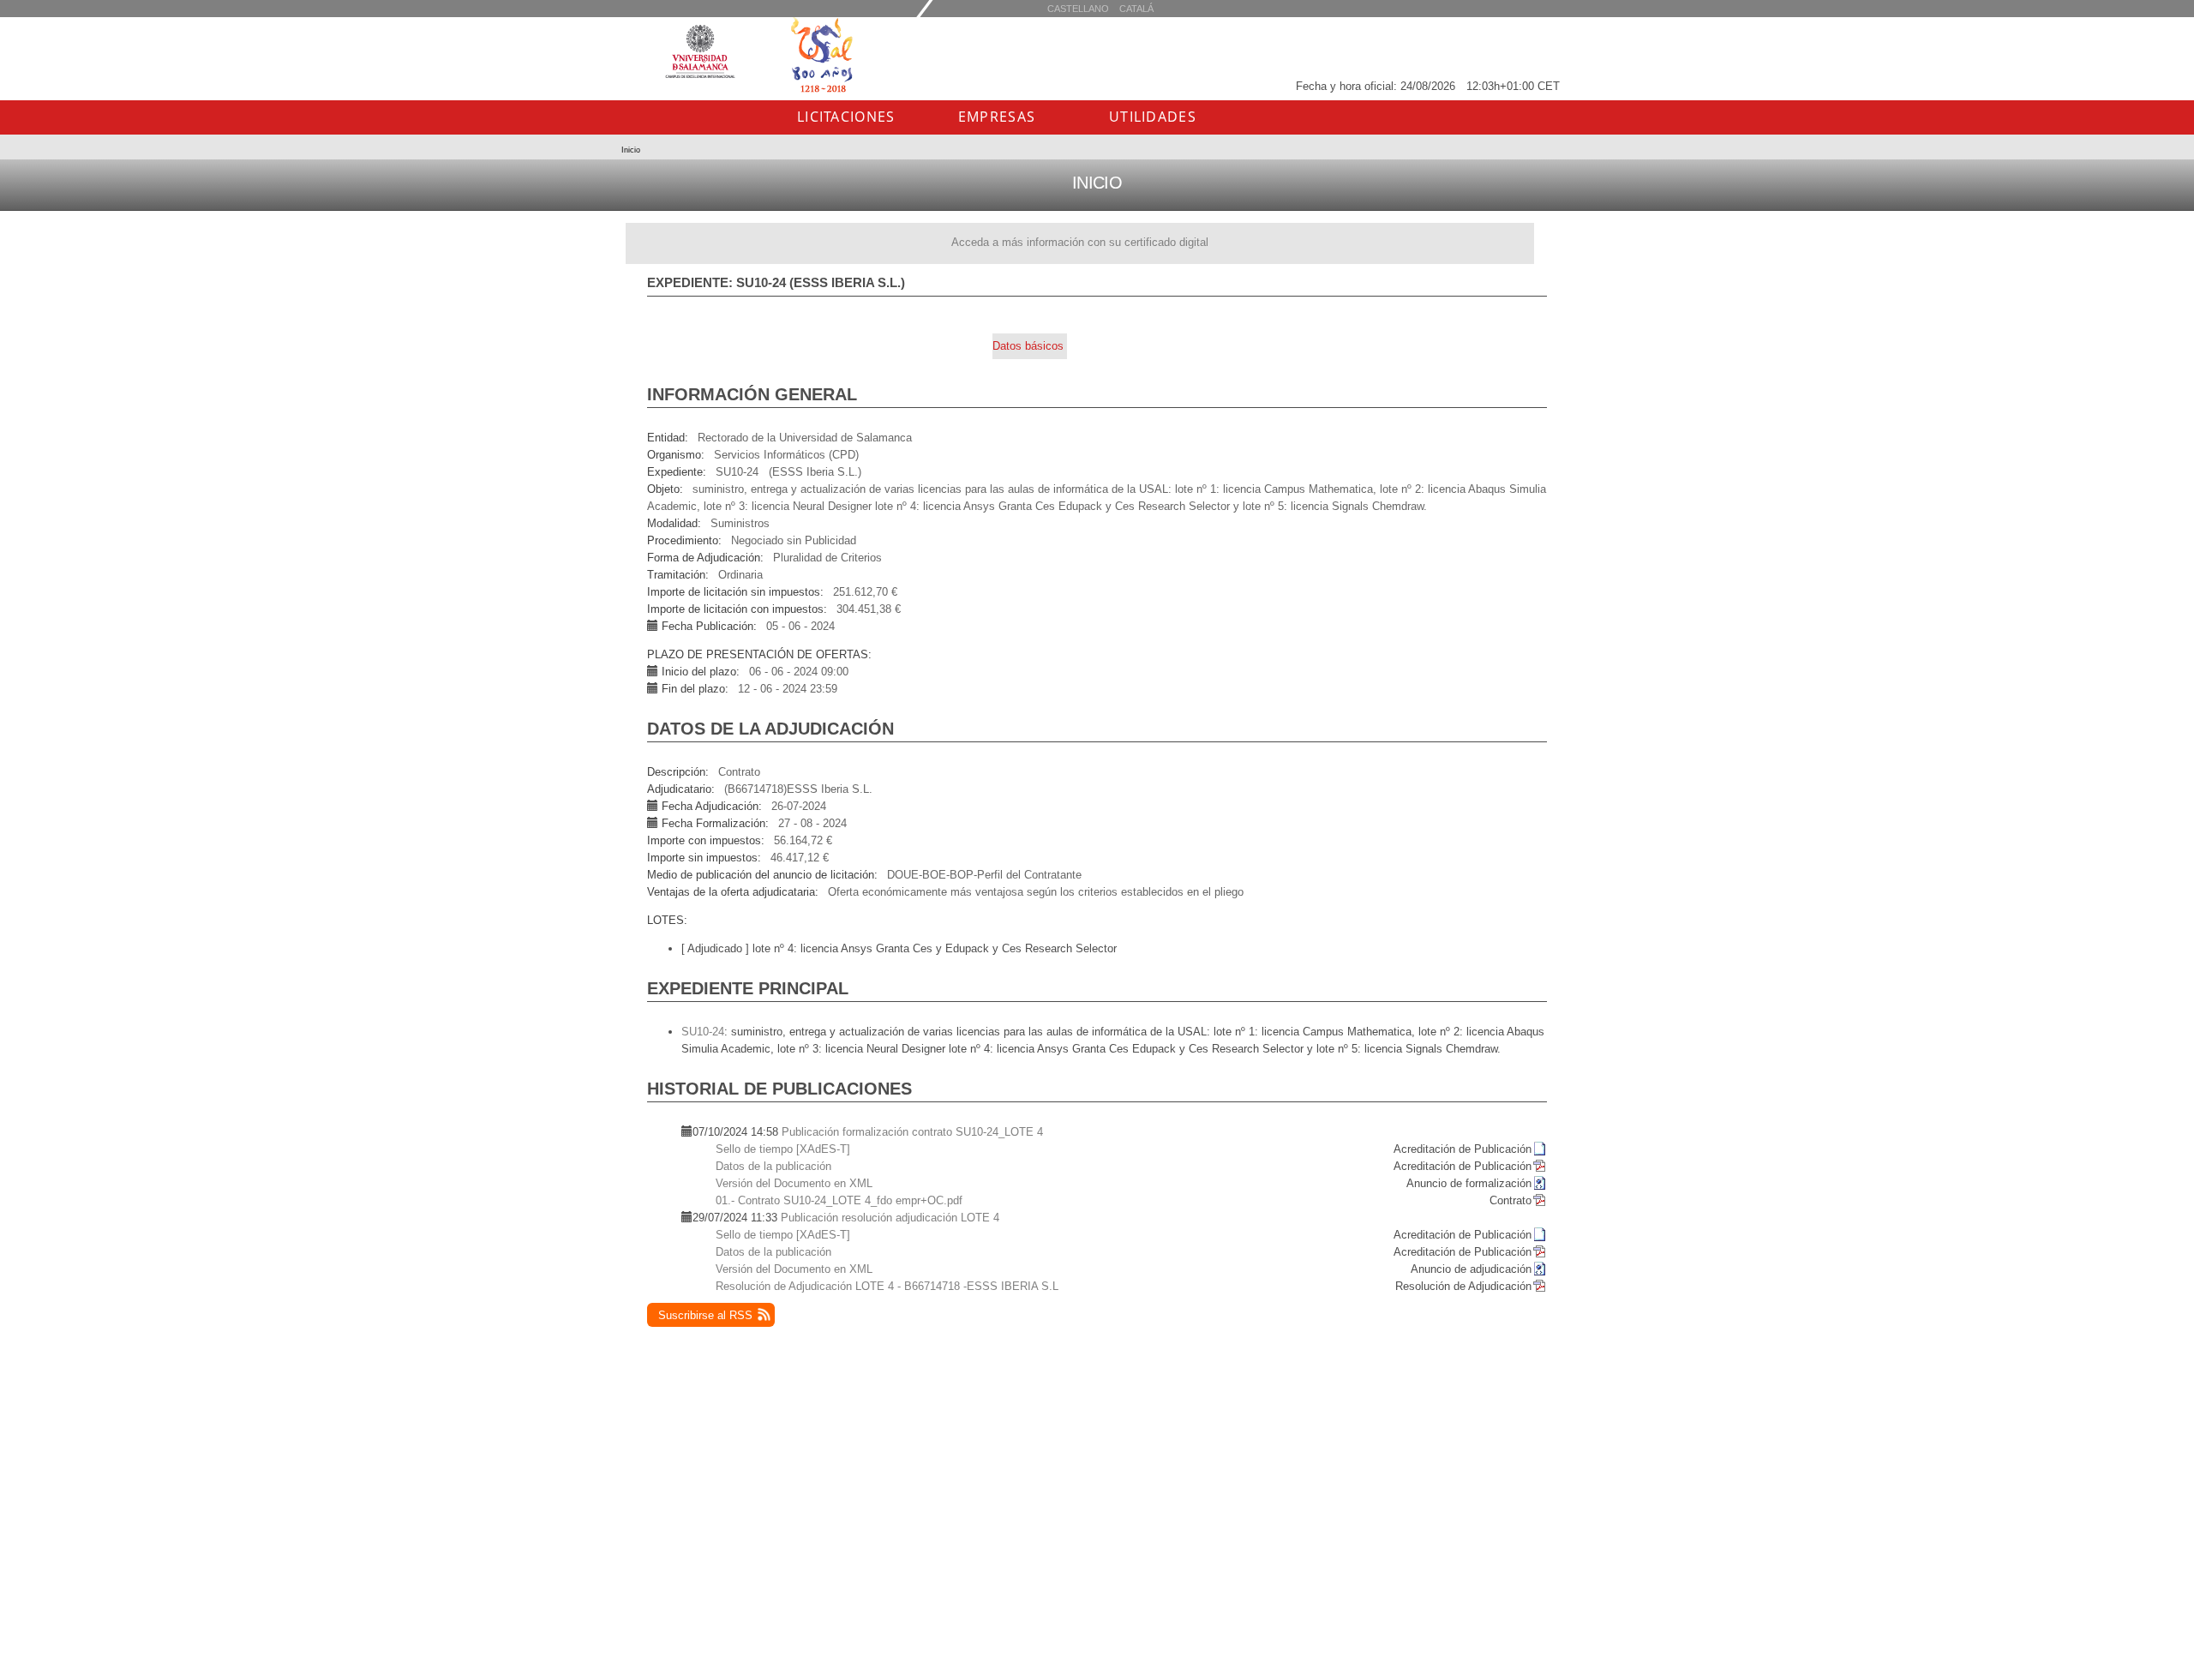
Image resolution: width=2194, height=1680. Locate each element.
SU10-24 (703, 1032)
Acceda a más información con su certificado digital (1080, 242)
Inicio (631, 150)
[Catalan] (1078, 8)
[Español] (1136, 8)
